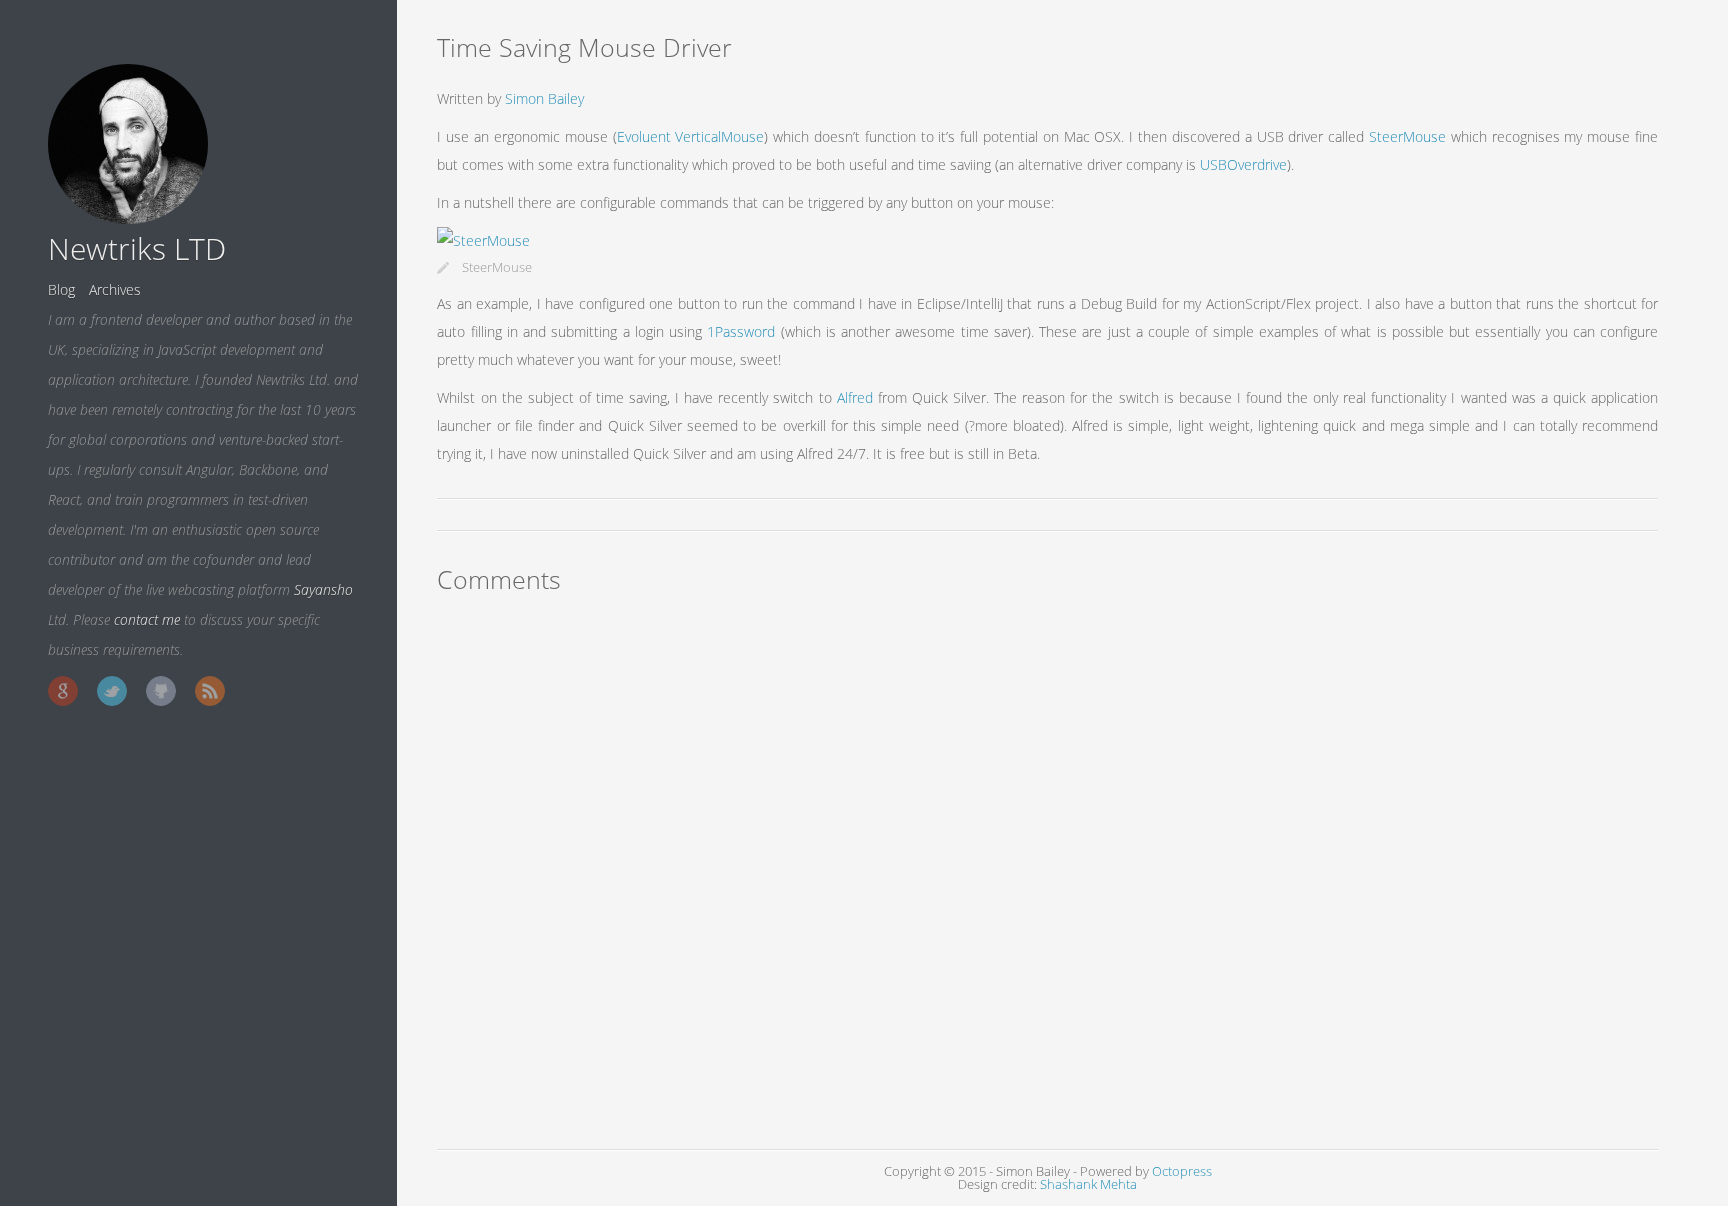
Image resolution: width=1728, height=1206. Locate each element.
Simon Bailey (544, 98)
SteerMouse (1407, 136)
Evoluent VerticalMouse (691, 136)
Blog (61, 289)
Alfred (855, 397)
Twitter (112, 691)
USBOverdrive (1243, 164)
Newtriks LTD (137, 248)
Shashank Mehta (1088, 1184)
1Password (741, 331)
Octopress (1182, 1171)
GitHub (161, 691)
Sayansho (323, 589)
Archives (115, 289)
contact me (147, 619)
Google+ (63, 691)
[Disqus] (1047, 867)
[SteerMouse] (483, 240)
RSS (210, 691)
